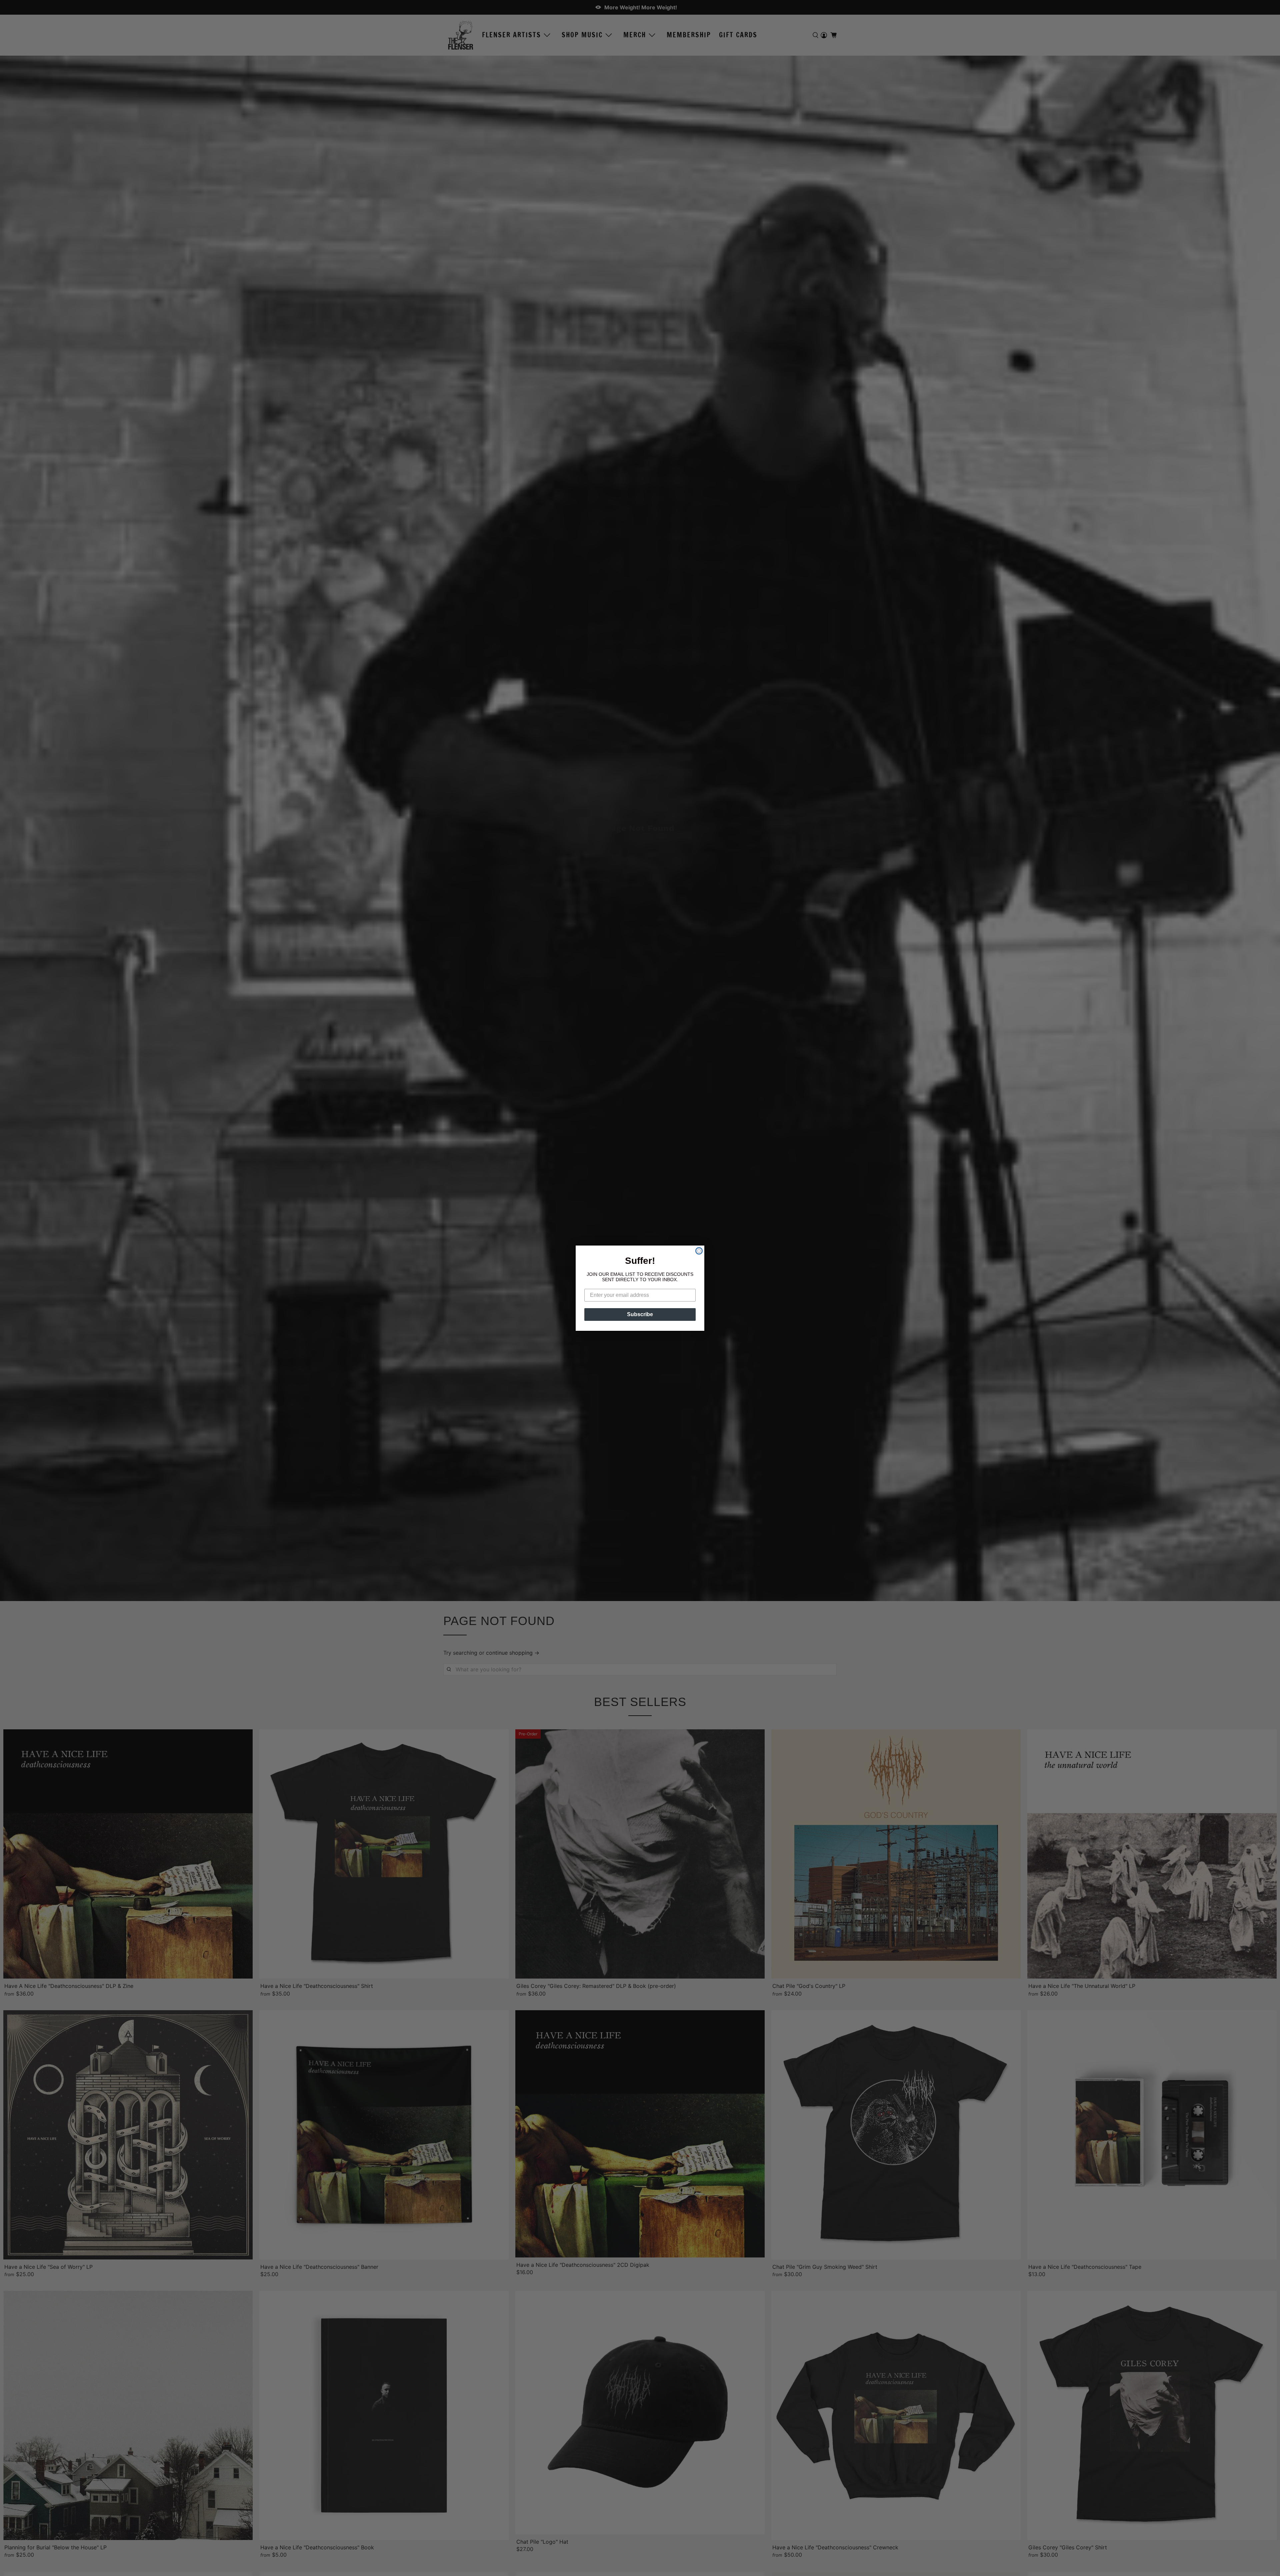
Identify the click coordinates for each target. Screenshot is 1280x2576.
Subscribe (640, 1314)
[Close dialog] (699, 1251)
